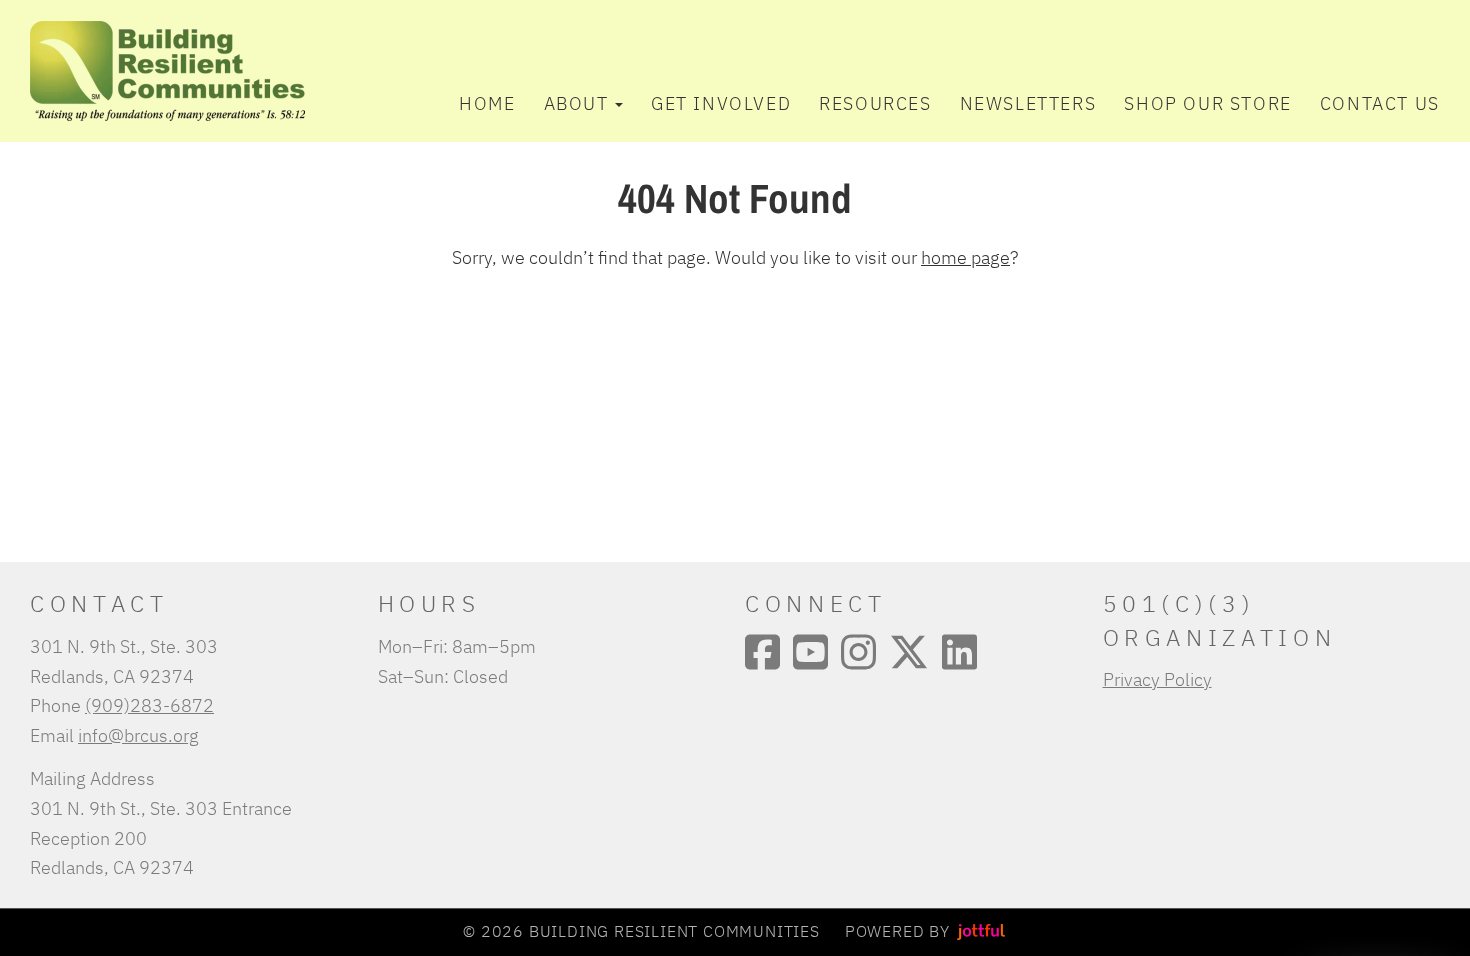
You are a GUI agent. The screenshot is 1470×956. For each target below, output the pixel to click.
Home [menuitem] (487, 103)
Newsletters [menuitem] (1028, 103)
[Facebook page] (762, 652)
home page (965, 257)
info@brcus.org (138, 735)
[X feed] (909, 652)
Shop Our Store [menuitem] (1207, 103)
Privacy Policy (1157, 679)
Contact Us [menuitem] (1380, 103)
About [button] (576, 103)
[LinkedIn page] (959, 652)
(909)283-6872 (149, 705)
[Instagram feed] (858, 652)
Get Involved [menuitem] (721, 103)
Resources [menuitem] (875, 103)
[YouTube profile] (810, 652)
